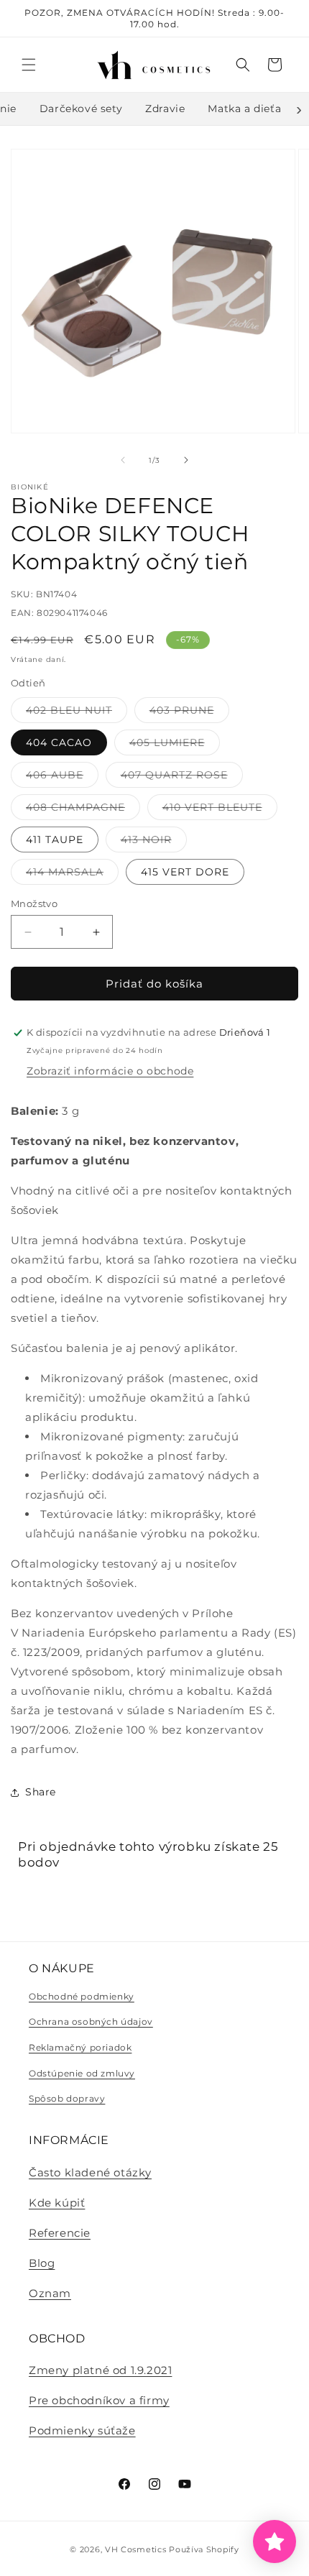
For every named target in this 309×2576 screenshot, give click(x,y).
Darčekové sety (81, 109)
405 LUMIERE (175, 745)
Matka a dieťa (244, 109)
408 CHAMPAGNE (83, 810)
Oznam (50, 2293)
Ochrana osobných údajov (91, 2021)
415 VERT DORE (185, 872)
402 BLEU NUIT (77, 713)
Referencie (60, 2233)
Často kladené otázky (90, 2172)
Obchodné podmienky (82, 1996)
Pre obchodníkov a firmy (99, 2400)
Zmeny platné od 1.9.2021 (100, 2370)
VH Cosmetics (135, 2549)
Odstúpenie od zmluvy (82, 2073)
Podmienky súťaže (82, 2430)
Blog (42, 2263)
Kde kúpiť (57, 2203)
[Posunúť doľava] (123, 460)
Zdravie (165, 109)
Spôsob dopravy (67, 2098)
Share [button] (41, 1792)
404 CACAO (59, 742)
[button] (29, 65)
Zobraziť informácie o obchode (110, 1071)
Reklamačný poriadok (80, 2047)
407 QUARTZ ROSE (182, 778)
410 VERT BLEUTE (220, 810)
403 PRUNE (189, 713)
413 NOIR (154, 842)
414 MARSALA (72, 875)
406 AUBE (62, 778)
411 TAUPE (55, 839)
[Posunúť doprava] (186, 460)
